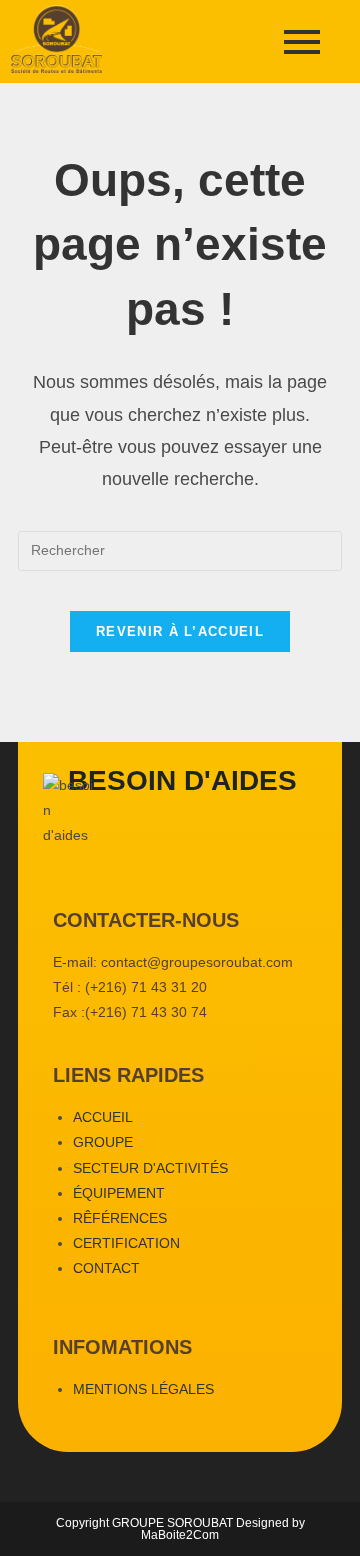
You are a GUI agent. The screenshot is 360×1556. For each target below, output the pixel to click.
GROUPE (103, 1142)
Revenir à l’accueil (180, 631)
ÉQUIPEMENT (119, 1193)
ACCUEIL (103, 1117)
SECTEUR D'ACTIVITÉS (150, 1168)
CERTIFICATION (126, 1243)
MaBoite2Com (180, 1535)
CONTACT (106, 1268)
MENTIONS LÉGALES (143, 1389)
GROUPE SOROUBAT (174, 1523)
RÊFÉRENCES (120, 1218)
